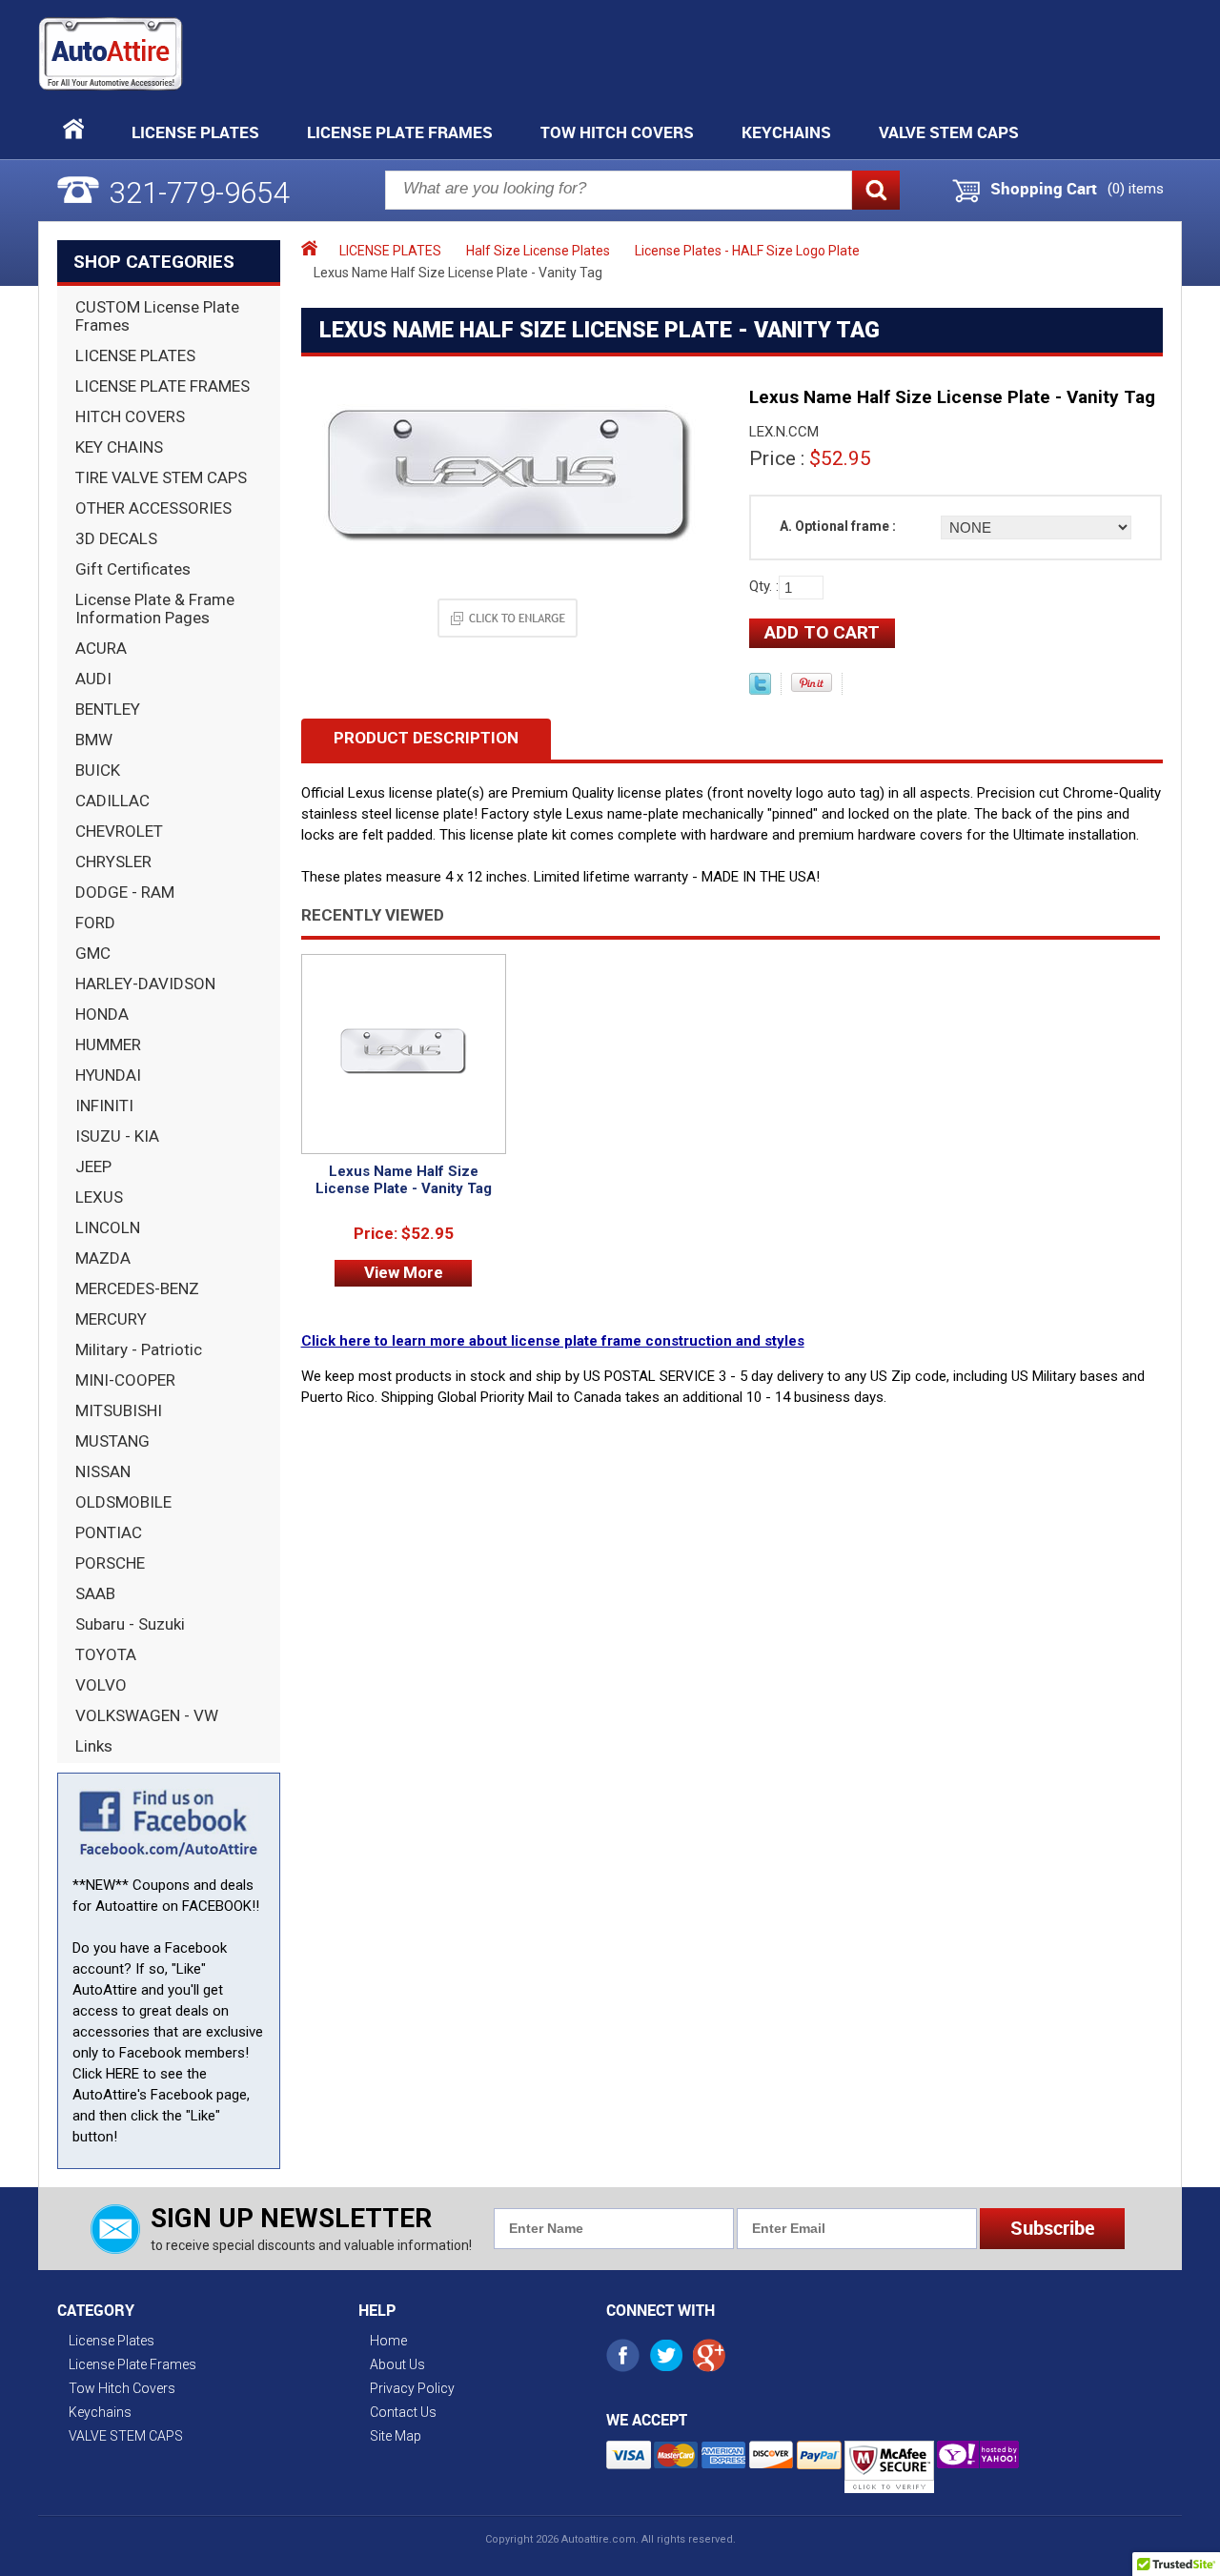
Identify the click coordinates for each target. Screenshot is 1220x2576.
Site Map (396, 2436)
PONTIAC (109, 1532)
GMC (93, 953)
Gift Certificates (133, 569)
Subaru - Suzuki (130, 1624)
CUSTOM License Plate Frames (157, 316)
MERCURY (111, 1319)
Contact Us (403, 2412)
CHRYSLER (113, 862)
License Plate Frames (400, 132)
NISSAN (103, 1471)
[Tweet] (760, 690)
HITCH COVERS (130, 416)
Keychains (786, 132)
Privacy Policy (412, 2388)
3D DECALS (116, 538)
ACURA (101, 648)
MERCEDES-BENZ (137, 1288)
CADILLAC (112, 801)
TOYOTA (106, 1654)
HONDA (102, 1014)
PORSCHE (110, 1563)
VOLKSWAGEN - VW (147, 1715)
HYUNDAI (108, 1075)
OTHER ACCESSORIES (153, 508)
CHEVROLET (119, 831)
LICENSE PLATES (135, 355)
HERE (122, 2074)
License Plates (195, 132)
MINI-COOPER (125, 1380)
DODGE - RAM (125, 892)
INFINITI (104, 1105)
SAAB (95, 1593)
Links (94, 1746)
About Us (397, 2364)
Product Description (426, 738)
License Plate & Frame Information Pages (155, 609)
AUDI (93, 679)
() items (1136, 189)
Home (388, 2341)
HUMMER (108, 1045)
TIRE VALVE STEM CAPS (161, 477)
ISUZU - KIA (117, 1136)
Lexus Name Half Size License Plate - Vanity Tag (404, 1180)
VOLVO (101, 1685)
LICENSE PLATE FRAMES (163, 386)
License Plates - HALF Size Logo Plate (747, 251)
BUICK (98, 770)
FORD (95, 923)
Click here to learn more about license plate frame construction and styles (553, 1341)
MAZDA (103, 1258)
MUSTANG (112, 1441)
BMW (94, 740)
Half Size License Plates (538, 251)
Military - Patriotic (139, 1349)
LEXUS (99, 1197)
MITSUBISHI (119, 1410)
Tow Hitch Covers (617, 132)
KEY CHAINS (119, 447)
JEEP (93, 1166)
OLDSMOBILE (123, 1502)
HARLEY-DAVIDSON (145, 984)
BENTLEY (108, 709)
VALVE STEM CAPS (949, 132)
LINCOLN (108, 1227)
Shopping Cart (1044, 189)
